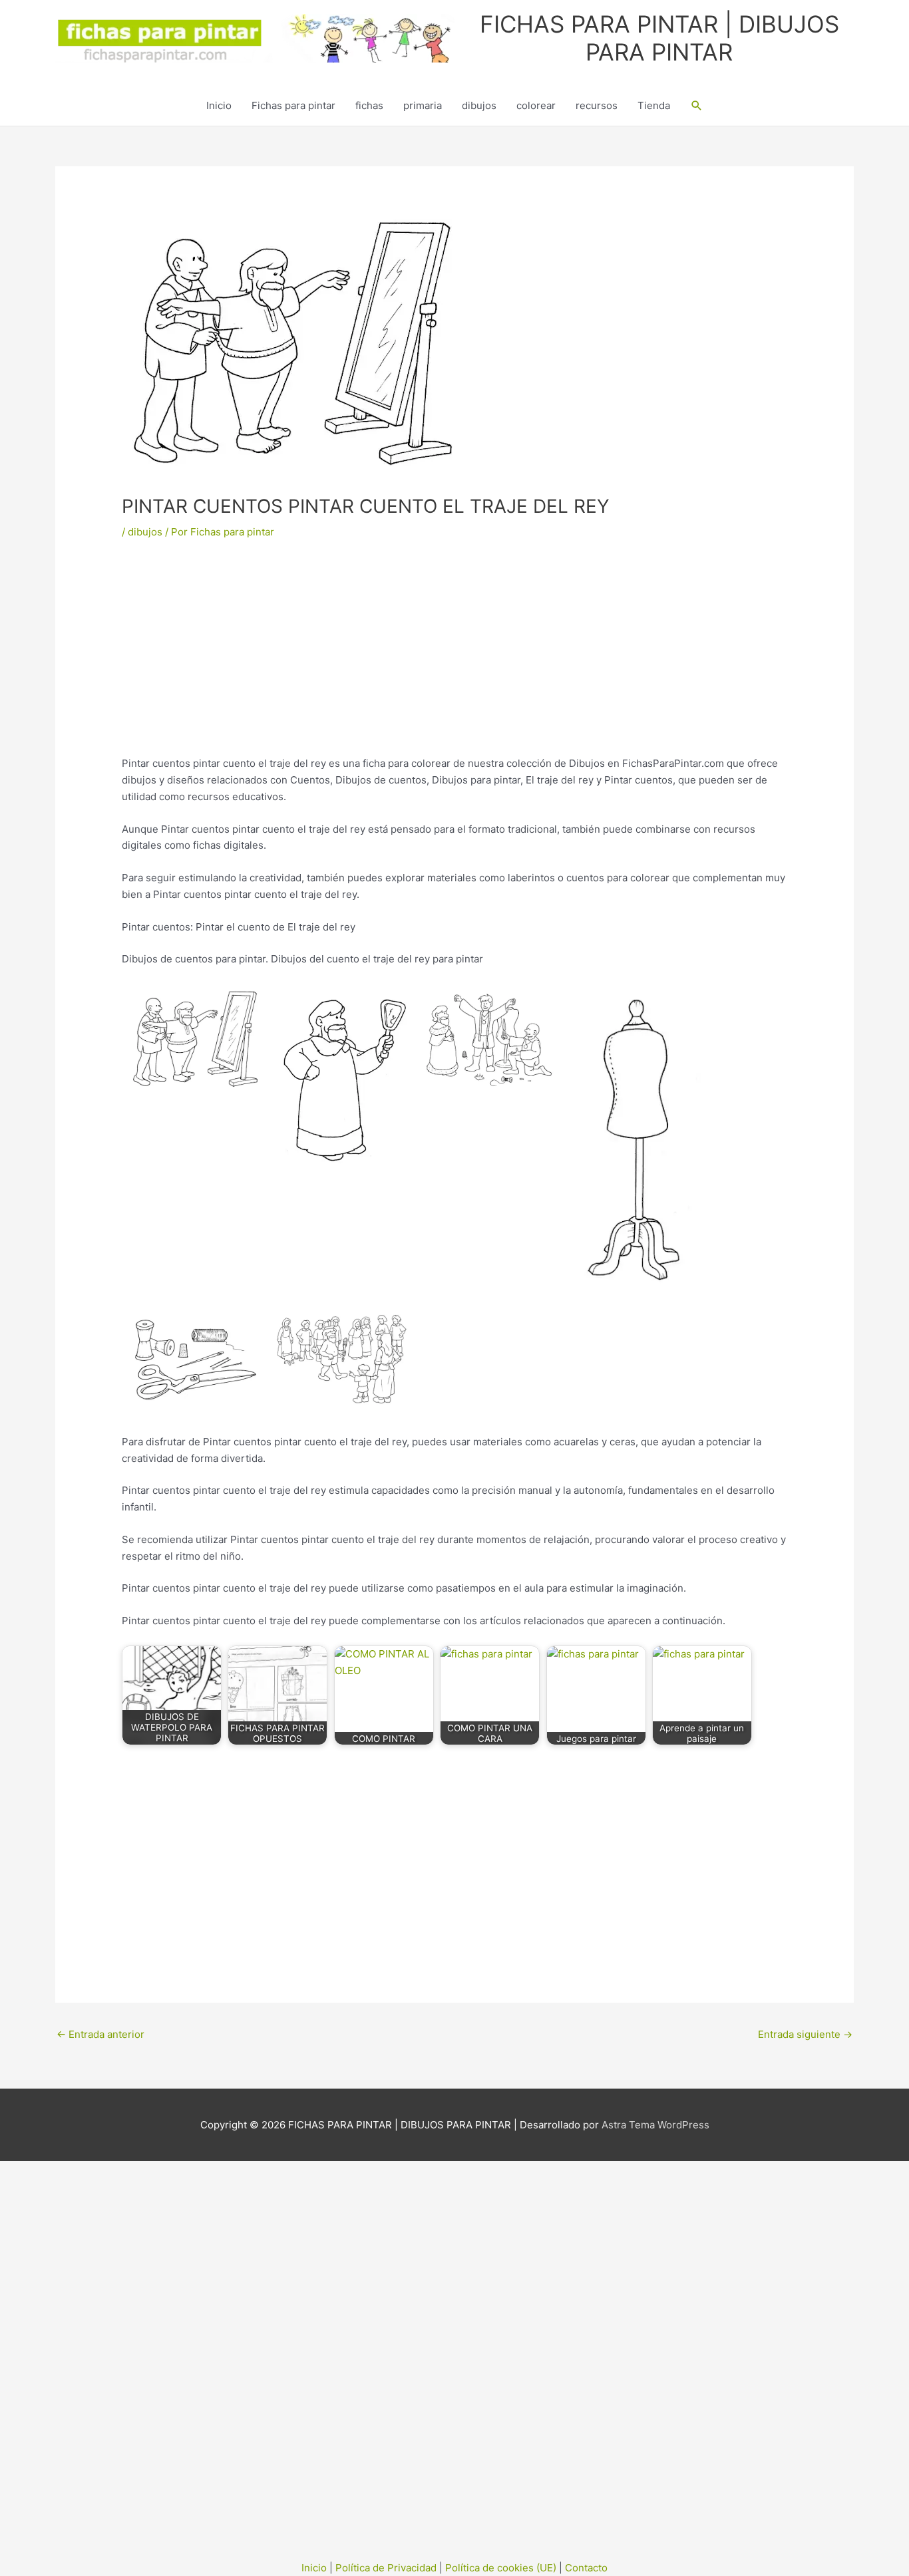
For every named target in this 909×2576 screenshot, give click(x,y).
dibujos (479, 105)
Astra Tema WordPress (655, 2125)
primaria (423, 105)
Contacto (586, 2568)
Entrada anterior (100, 2034)
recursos (597, 105)
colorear (536, 105)
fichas (369, 105)
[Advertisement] (454, 657)
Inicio (219, 105)
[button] (697, 106)
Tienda (654, 105)
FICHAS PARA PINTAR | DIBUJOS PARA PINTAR (659, 38)
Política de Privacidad (386, 2568)
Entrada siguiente (805, 2034)
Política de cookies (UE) (501, 2568)
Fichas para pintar (293, 105)
